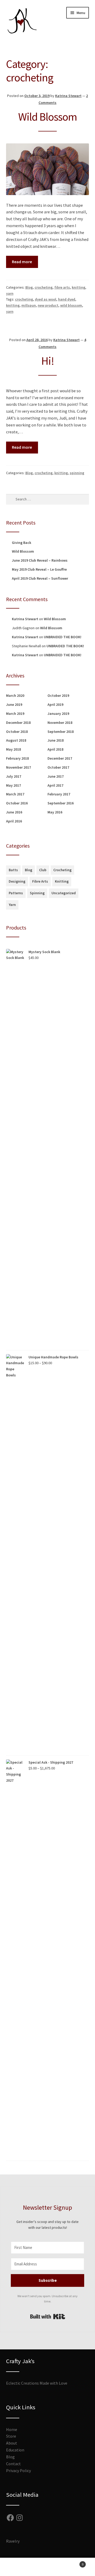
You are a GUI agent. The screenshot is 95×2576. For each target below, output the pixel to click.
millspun (29, 305)
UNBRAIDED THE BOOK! (63, 637)
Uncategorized (64, 893)
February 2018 (17, 758)
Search (47, 2567)
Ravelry (13, 2541)
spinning (77, 473)
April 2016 (14, 821)
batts (13, 870)
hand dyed (67, 299)
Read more (22, 262)
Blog (29, 287)
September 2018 (61, 732)
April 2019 (55, 704)
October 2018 (17, 732)
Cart (73, 2562)
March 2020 (15, 695)
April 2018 (55, 749)
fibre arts (62, 287)
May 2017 (13, 785)
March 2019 (15, 714)
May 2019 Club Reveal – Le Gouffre (39, 569)
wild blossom (71, 305)
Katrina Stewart (68, 96)
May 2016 (55, 812)
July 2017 (14, 776)
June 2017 (56, 776)
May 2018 (13, 749)
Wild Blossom (48, 117)
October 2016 (17, 803)
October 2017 (58, 767)
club (43, 870)
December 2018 (18, 723)
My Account (16, 2567)
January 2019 (58, 714)
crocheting (44, 287)
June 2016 (14, 812)
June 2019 (14, 704)
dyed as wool (46, 299)
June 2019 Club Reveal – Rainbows (40, 560)
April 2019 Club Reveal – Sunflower (40, 578)
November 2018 (60, 723)
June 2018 (56, 740)
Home (12, 2429)
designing (17, 881)
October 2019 (58, 695)
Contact (13, 2464)
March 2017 (15, 794)
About (12, 2443)
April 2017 (55, 785)
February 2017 (59, 794)
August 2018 (16, 740)
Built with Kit (48, 2317)
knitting (79, 287)
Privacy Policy (18, 2471)
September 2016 (61, 803)
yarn (10, 293)
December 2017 (60, 758)
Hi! (48, 361)
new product (48, 305)
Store (11, 2436)
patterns (16, 893)
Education (15, 2450)
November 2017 (18, 767)
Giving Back (22, 543)
